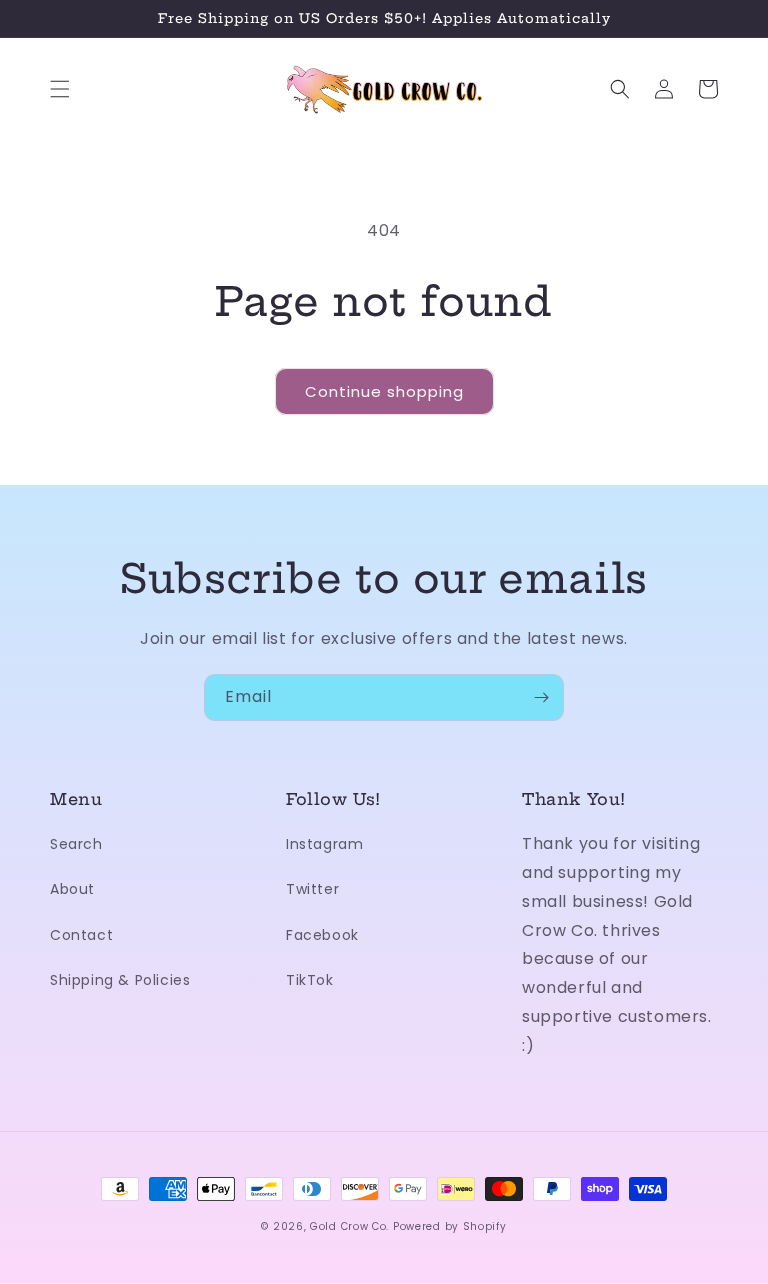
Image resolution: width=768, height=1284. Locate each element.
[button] (60, 89)
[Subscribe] (541, 697)
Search (76, 844)
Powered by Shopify (450, 1226)
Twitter (312, 889)
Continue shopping (384, 391)
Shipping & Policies (120, 980)
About (72, 889)
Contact (81, 935)
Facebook (322, 935)
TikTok (310, 980)
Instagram (324, 844)
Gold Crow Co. (349, 1226)
